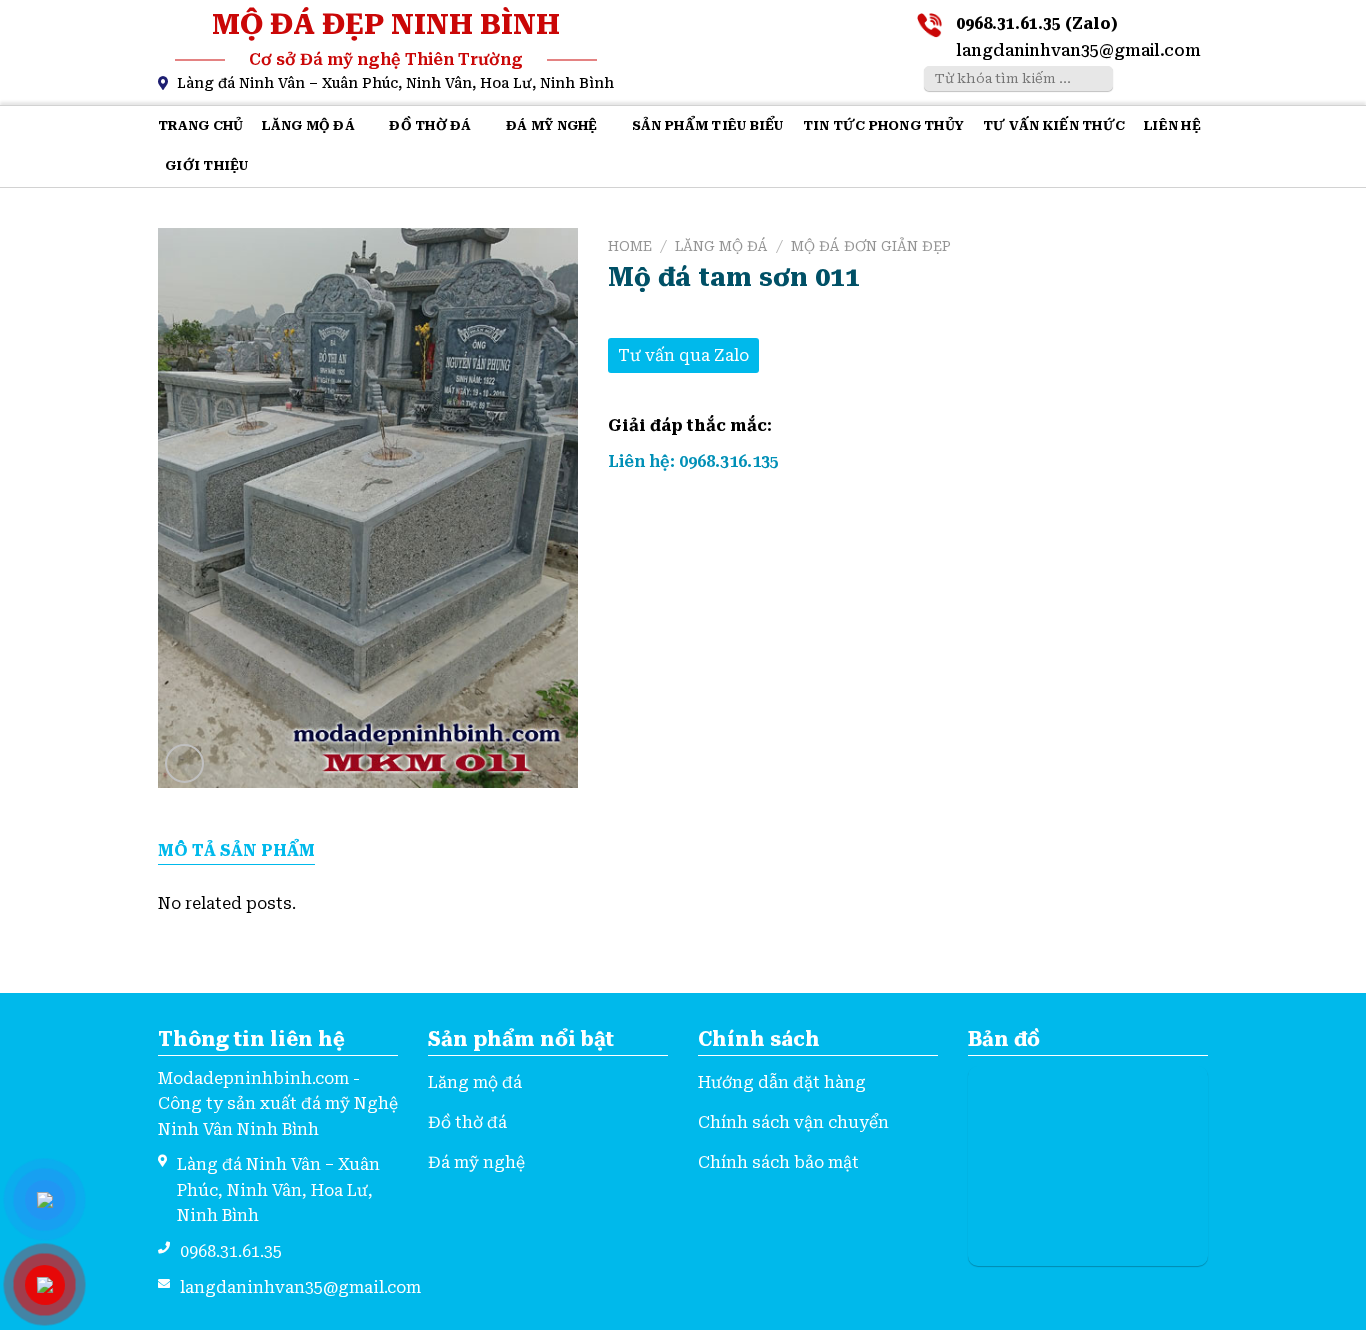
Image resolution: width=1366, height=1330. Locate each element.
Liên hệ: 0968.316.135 (693, 461)
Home (630, 246)
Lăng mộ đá (308, 125)
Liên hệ (1172, 125)
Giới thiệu (207, 165)
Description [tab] (236, 851)
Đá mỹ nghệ (552, 125)
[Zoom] (184, 763)
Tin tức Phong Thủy (884, 125)
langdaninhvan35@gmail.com (1078, 50)
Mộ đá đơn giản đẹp (871, 246)
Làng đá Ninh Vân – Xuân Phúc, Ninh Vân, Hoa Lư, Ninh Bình (395, 83)
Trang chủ (200, 125)
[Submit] (1095, 79)
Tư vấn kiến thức (1054, 125)
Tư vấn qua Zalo (683, 355)
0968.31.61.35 (231, 1251)
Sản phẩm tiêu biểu (708, 125)
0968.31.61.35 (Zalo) (1037, 23)
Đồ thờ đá (430, 125)
